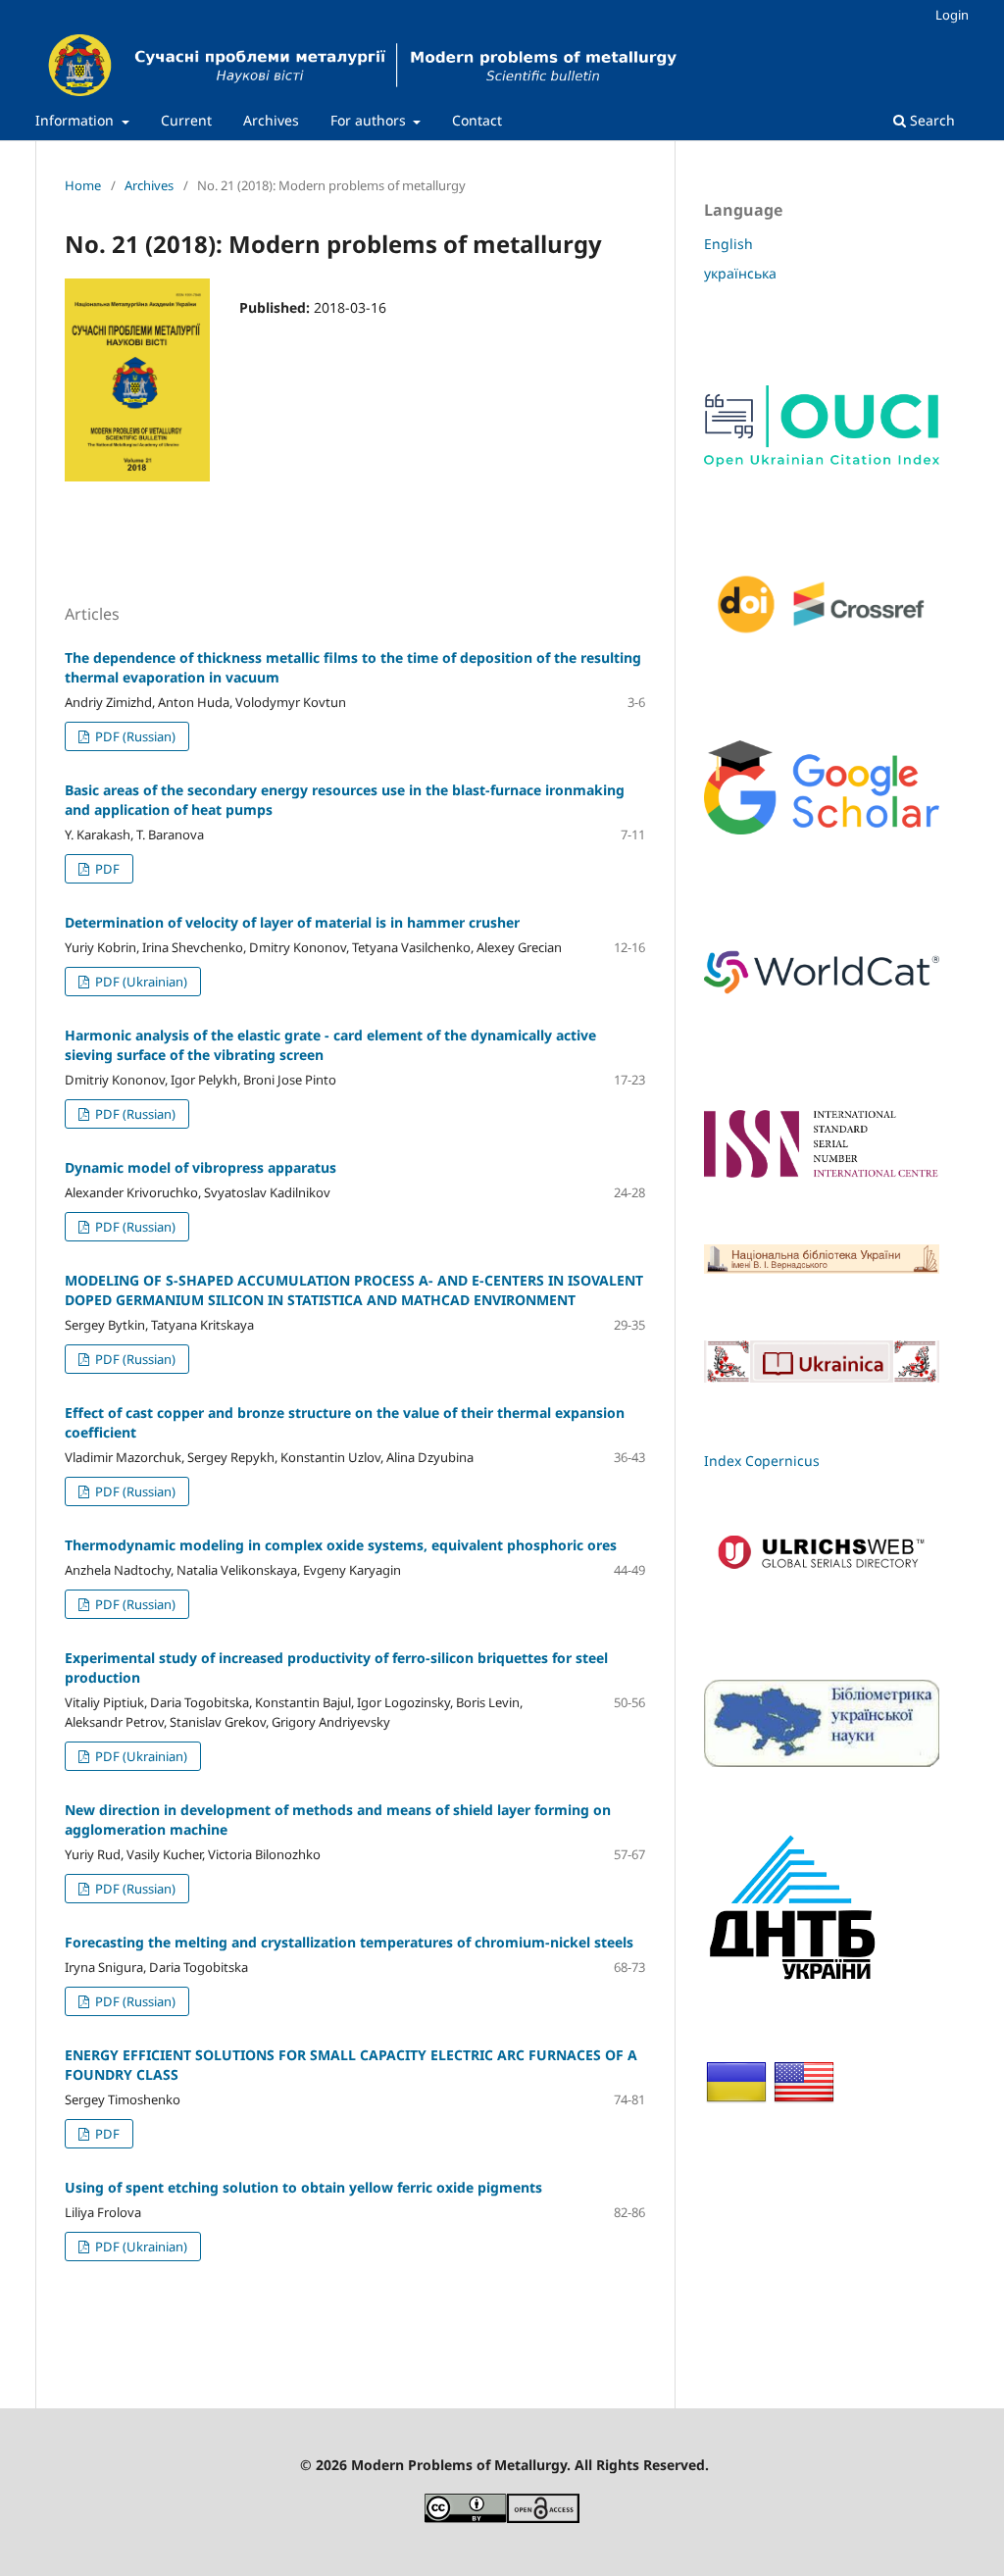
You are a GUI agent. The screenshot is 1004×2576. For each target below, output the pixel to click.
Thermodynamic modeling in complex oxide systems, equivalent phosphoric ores (341, 1545)
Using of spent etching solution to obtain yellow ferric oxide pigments (303, 2187)
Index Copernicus (762, 1461)
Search (930, 120)
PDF (106, 869)
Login (952, 15)
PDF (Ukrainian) (140, 982)
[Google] (822, 829)
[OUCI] (822, 461)
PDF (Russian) (134, 736)
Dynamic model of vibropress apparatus (201, 1167)
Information (76, 120)
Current (186, 120)
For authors (370, 120)
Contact (477, 120)
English (728, 244)
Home (83, 185)
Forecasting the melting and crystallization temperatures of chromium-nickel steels (349, 1942)
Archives (271, 120)
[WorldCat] (822, 1000)
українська (740, 273)
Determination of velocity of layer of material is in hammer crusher (292, 922)
